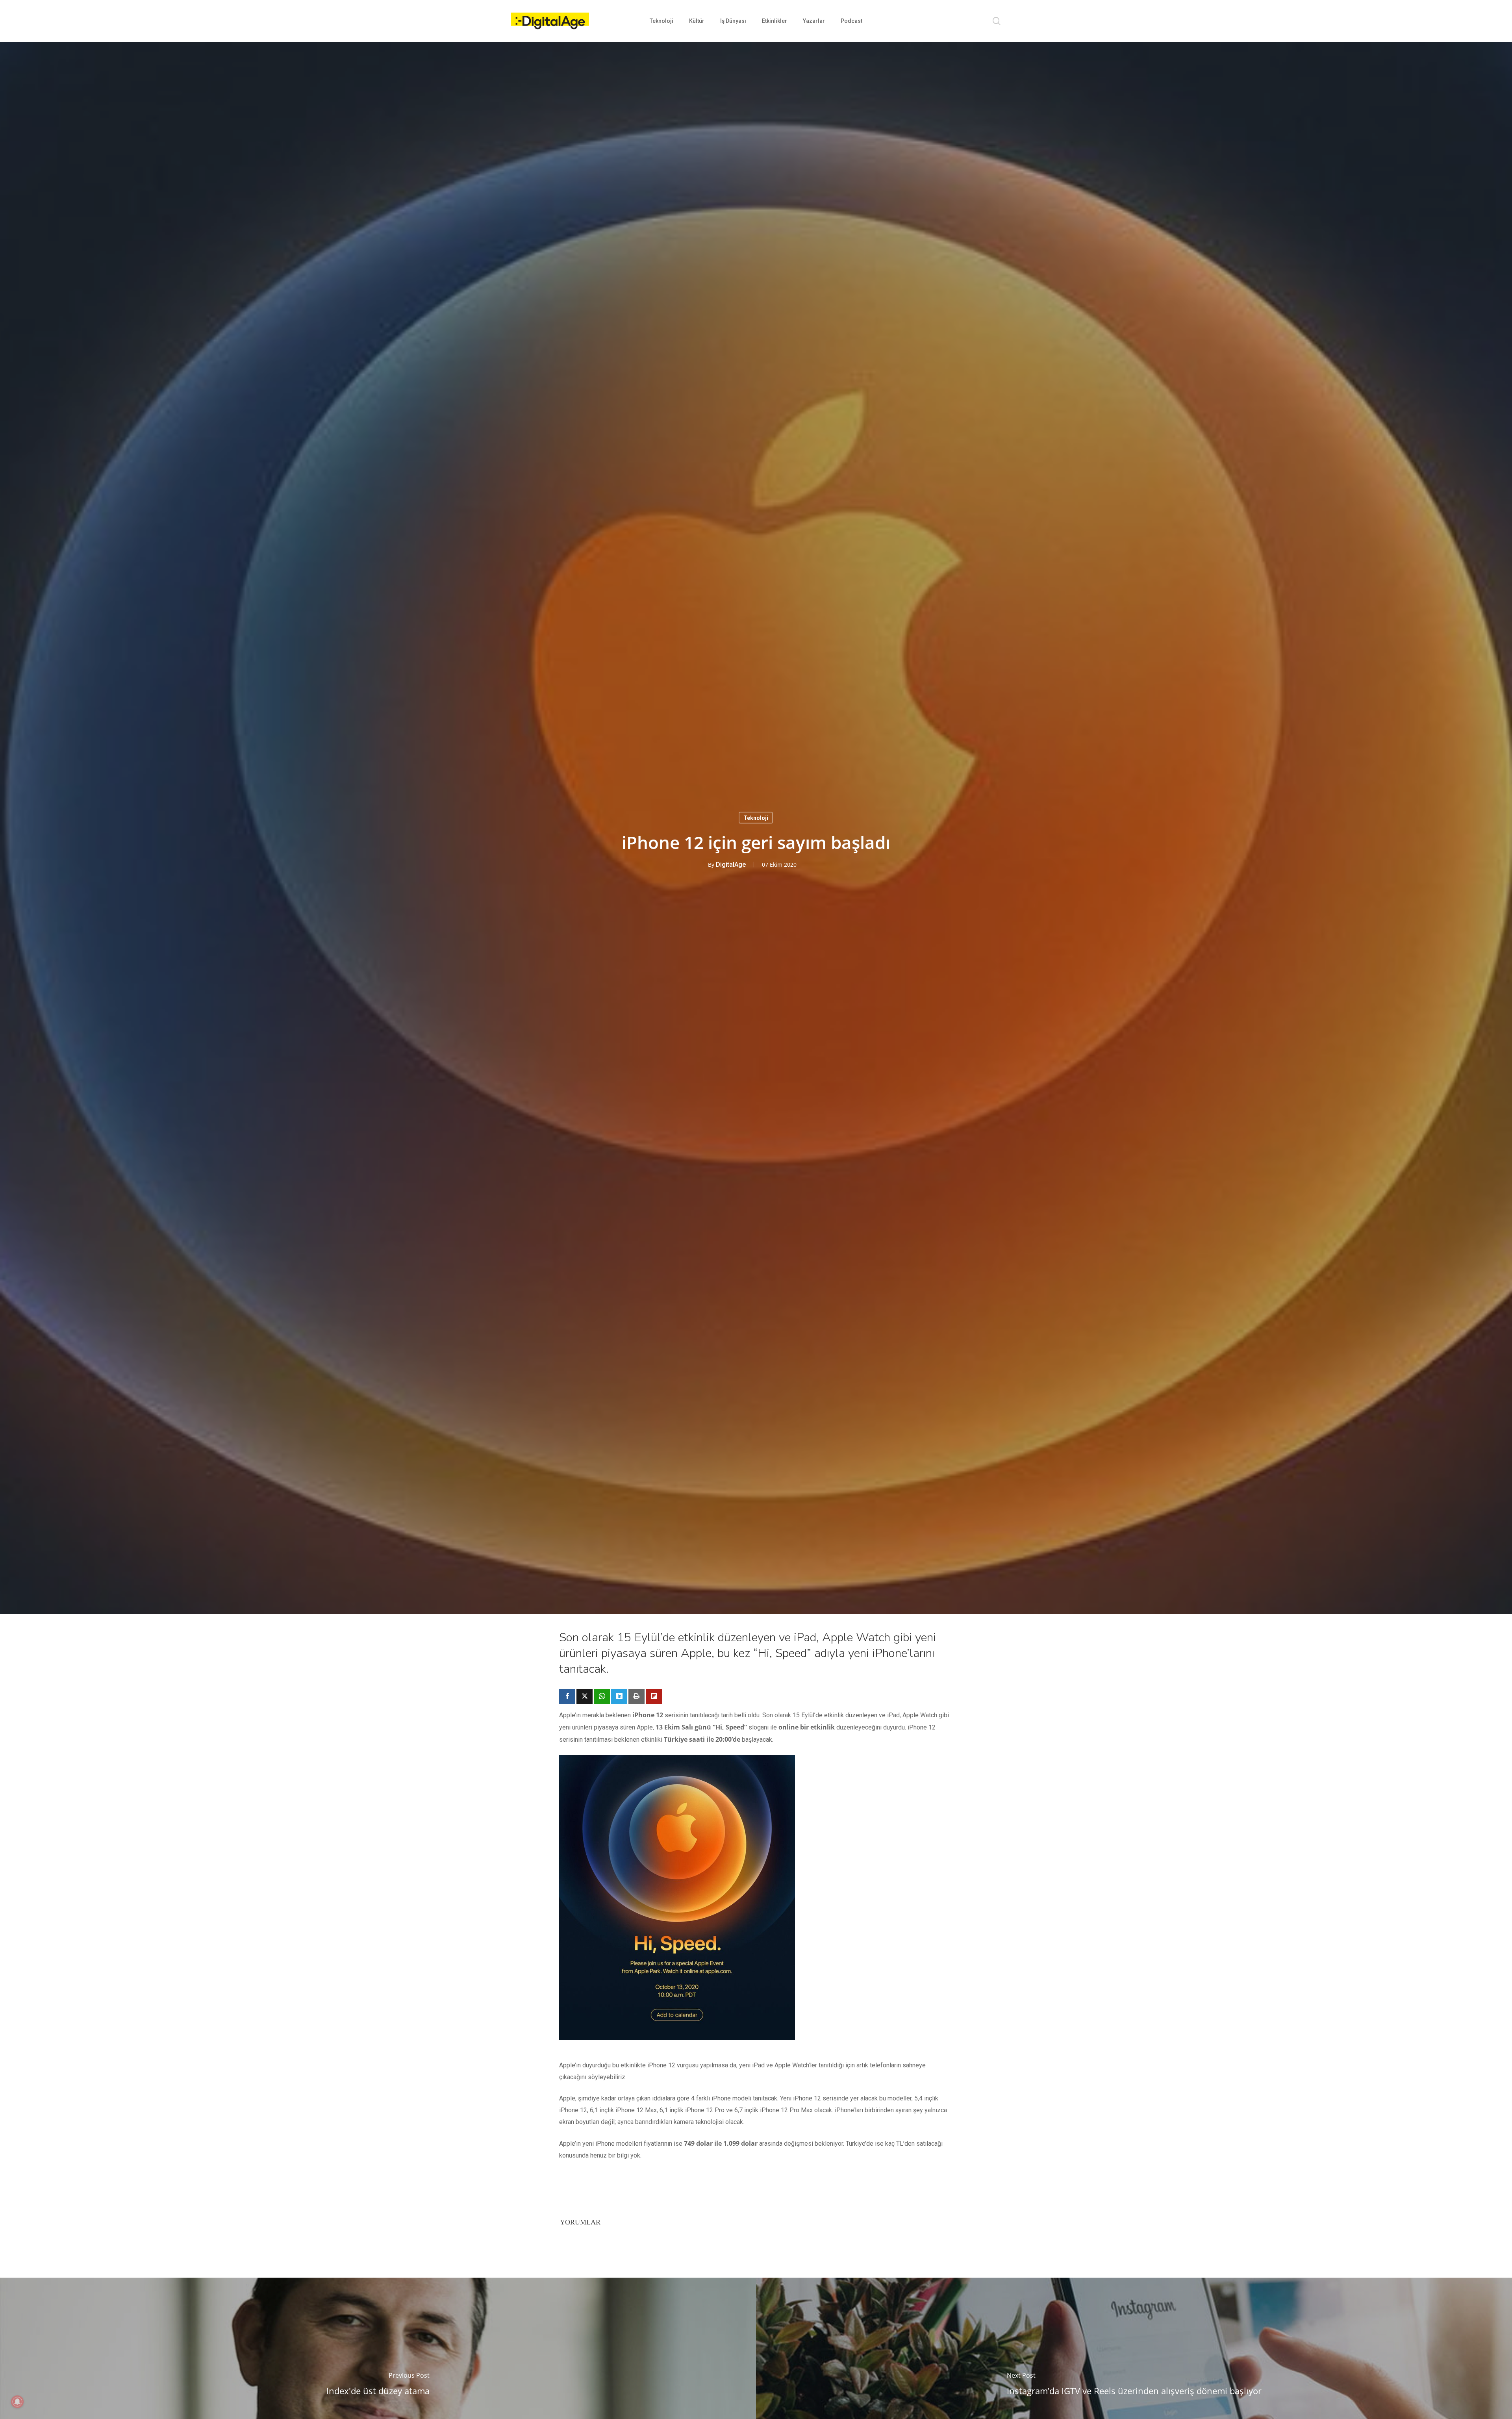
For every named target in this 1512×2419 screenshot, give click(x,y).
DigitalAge (731, 865)
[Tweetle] (585, 1696)
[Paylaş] (567, 1696)
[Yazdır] (636, 1696)
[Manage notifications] (17, 2402)
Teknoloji (756, 818)
